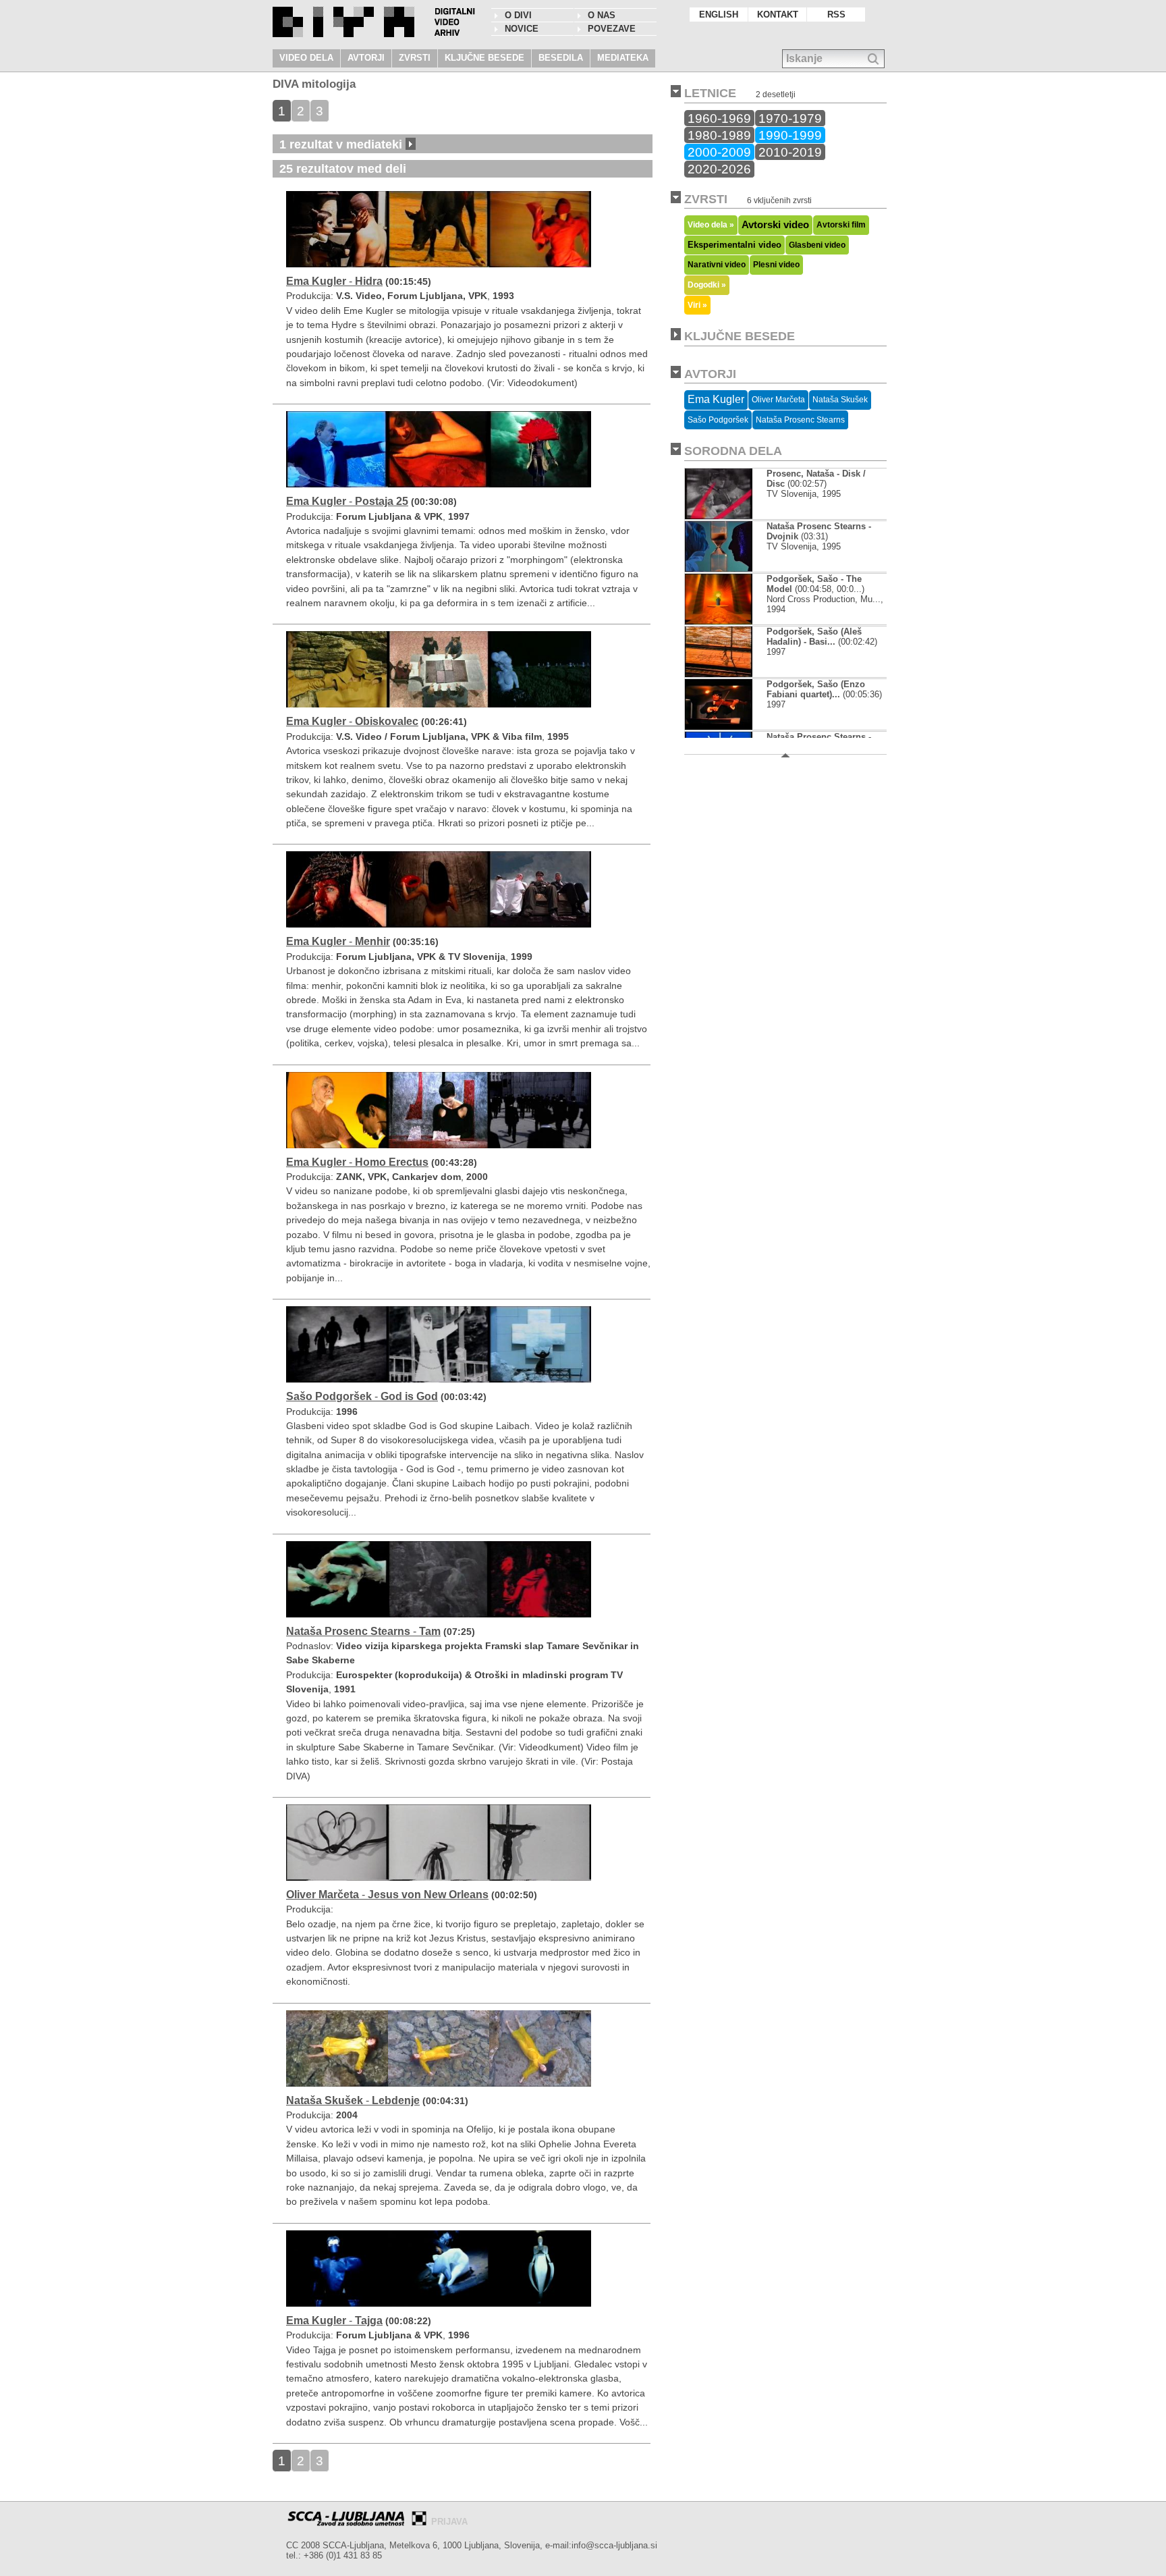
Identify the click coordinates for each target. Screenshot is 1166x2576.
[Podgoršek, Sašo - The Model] (719, 621)
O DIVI (518, 15)
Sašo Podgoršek (718, 420)
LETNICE (710, 93)
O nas (602, 15)
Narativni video (717, 265)
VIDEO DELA (306, 58)
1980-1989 (719, 135)
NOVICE (522, 29)
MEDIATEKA (623, 58)
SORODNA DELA (733, 451)
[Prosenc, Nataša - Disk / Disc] (719, 516)
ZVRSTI (415, 58)
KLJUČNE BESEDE (484, 58)
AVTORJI (366, 58)
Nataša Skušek (840, 400)
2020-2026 (719, 169)
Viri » (697, 305)
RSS (836, 15)
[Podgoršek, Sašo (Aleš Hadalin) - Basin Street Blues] (719, 674)
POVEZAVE (612, 29)
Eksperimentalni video (734, 245)
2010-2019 (790, 152)
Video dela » (711, 224)
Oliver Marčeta (778, 400)
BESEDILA (561, 58)
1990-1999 (790, 135)
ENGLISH (719, 15)
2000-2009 (719, 152)
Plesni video (776, 265)
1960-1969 (719, 118)
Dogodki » (707, 285)
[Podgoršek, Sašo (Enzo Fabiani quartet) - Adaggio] (719, 727)
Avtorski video (775, 225)
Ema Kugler (716, 399)
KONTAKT (778, 15)
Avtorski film (841, 225)
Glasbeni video (817, 245)
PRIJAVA (449, 2522)
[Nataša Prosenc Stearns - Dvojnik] (719, 569)
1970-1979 (790, 118)
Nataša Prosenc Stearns (800, 420)
